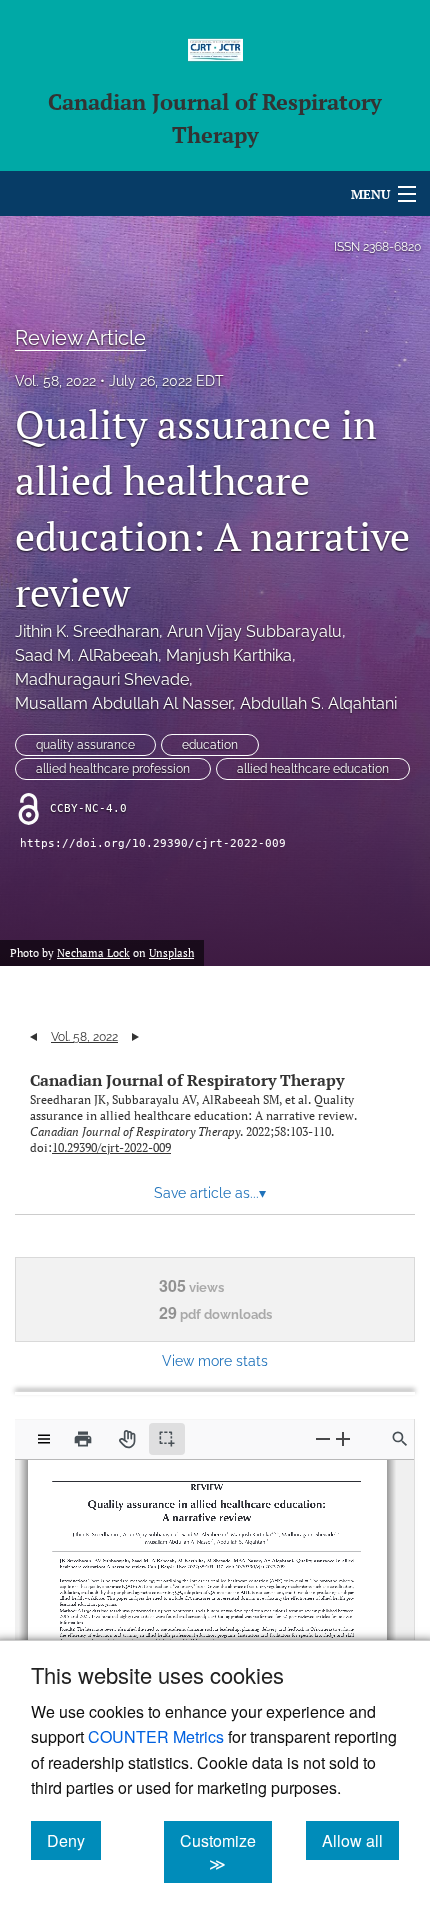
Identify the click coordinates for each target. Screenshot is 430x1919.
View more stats (215, 1360)
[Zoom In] (343, 1438)
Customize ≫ (226, 1852)
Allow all (360, 1840)
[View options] (44, 1439)
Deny (74, 1840)
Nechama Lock (93, 953)
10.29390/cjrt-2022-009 (111, 1147)
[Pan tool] (127, 1439)
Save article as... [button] (210, 1193)
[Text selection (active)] (167, 1439)
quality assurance (85, 745)
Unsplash (171, 953)
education (210, 745)
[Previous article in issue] (33, 1037)
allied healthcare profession (113, 769)
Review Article (80, 338)
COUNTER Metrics (156, 1736)
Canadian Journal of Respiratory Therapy (187, 1080)
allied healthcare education (313, 769)
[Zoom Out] (323, 1438)
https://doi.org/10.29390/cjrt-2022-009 (153, 843)
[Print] (83, 1439)
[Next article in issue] (135, 1037)
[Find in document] (400, 1439)
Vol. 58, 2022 (55, 381)
